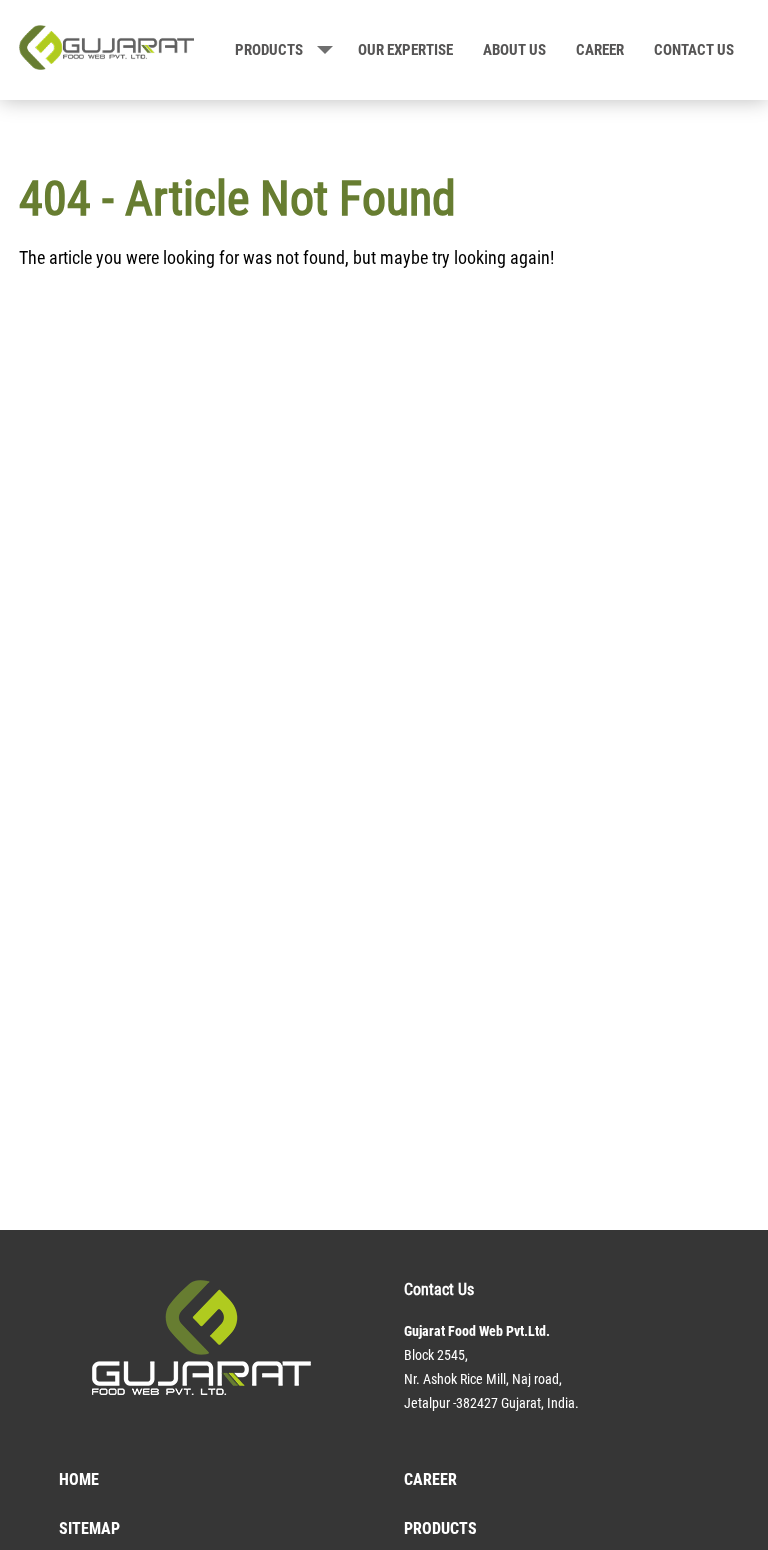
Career (600, 50)
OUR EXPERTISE (405, 50)
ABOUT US (514, 50)
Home (79, 1479)
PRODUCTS (269, 50)
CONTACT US (694, 50)
